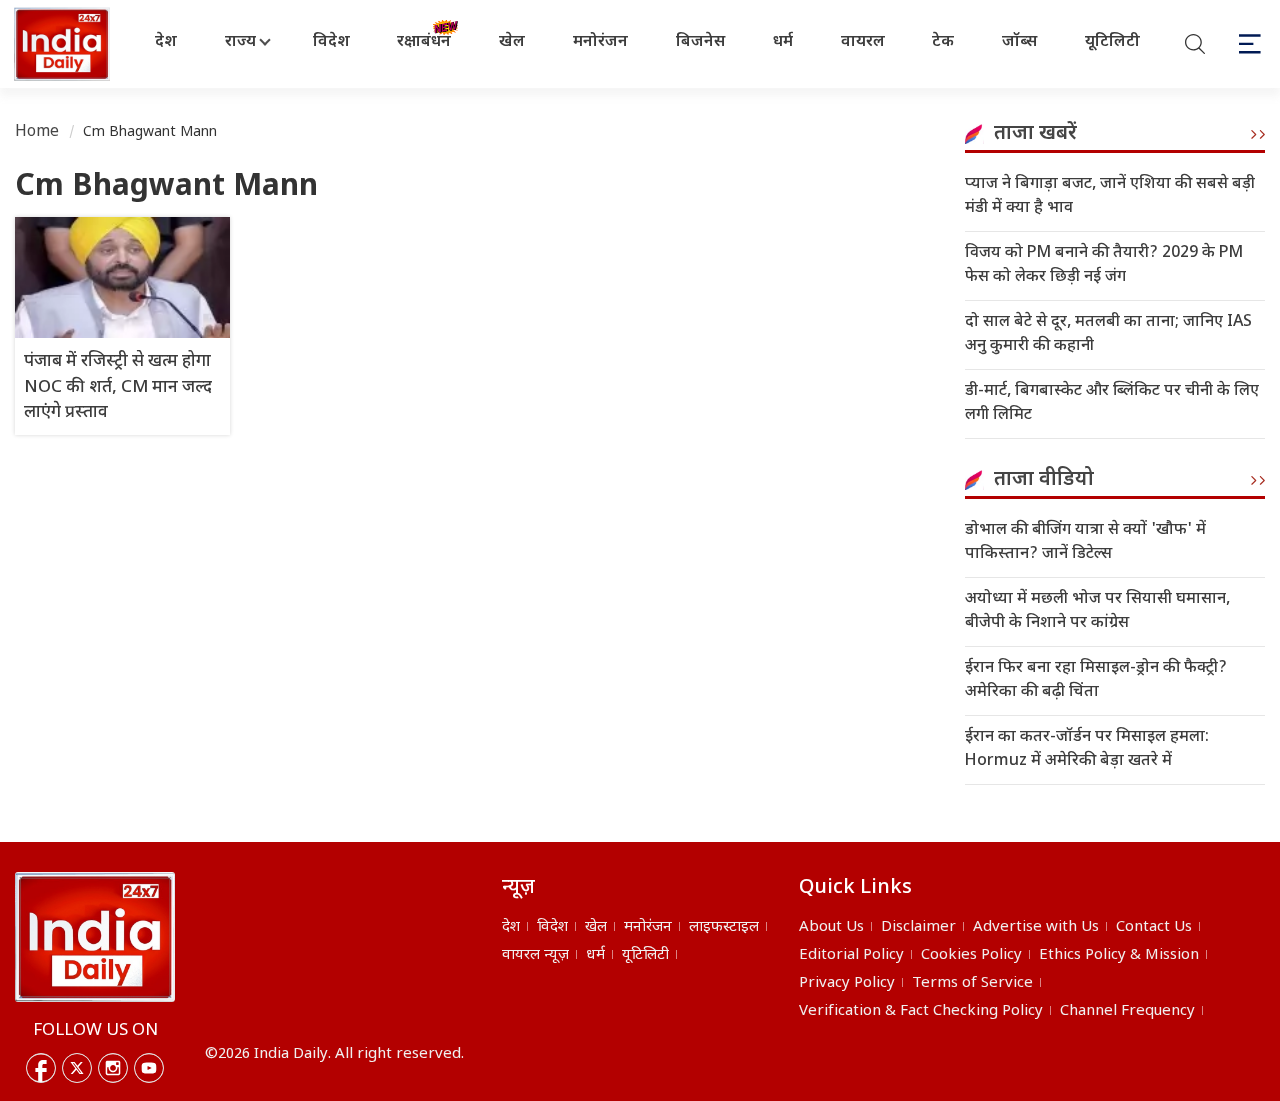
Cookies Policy (971, 955)
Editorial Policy (851, 955)
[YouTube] (149, 1068)
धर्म (783, 42)
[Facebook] (41, 1068)
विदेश (331, 42)
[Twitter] (77, 1068)
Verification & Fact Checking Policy (921, 1011)
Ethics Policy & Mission (1119, 955)
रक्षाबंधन (424, 42)
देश (166, 42)
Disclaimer (918, 927)
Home (37, 132)
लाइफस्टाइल (724, 927)
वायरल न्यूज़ (535, 955)
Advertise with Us (1036, 927)
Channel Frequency (1127, 1011)
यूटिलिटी (1112, 42)
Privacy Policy (847, 983)
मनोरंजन (600, 42)
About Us (831, 927)
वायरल (863, 42)
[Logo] (95, 937)
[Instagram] (113, 1068)
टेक (943, 42)
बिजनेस (700, 42)
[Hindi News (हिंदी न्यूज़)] (64, 44)
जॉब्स (1019, 42)
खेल (512, 42)
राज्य (240, 42)
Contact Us (1154, 927)
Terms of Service (972, 983)
